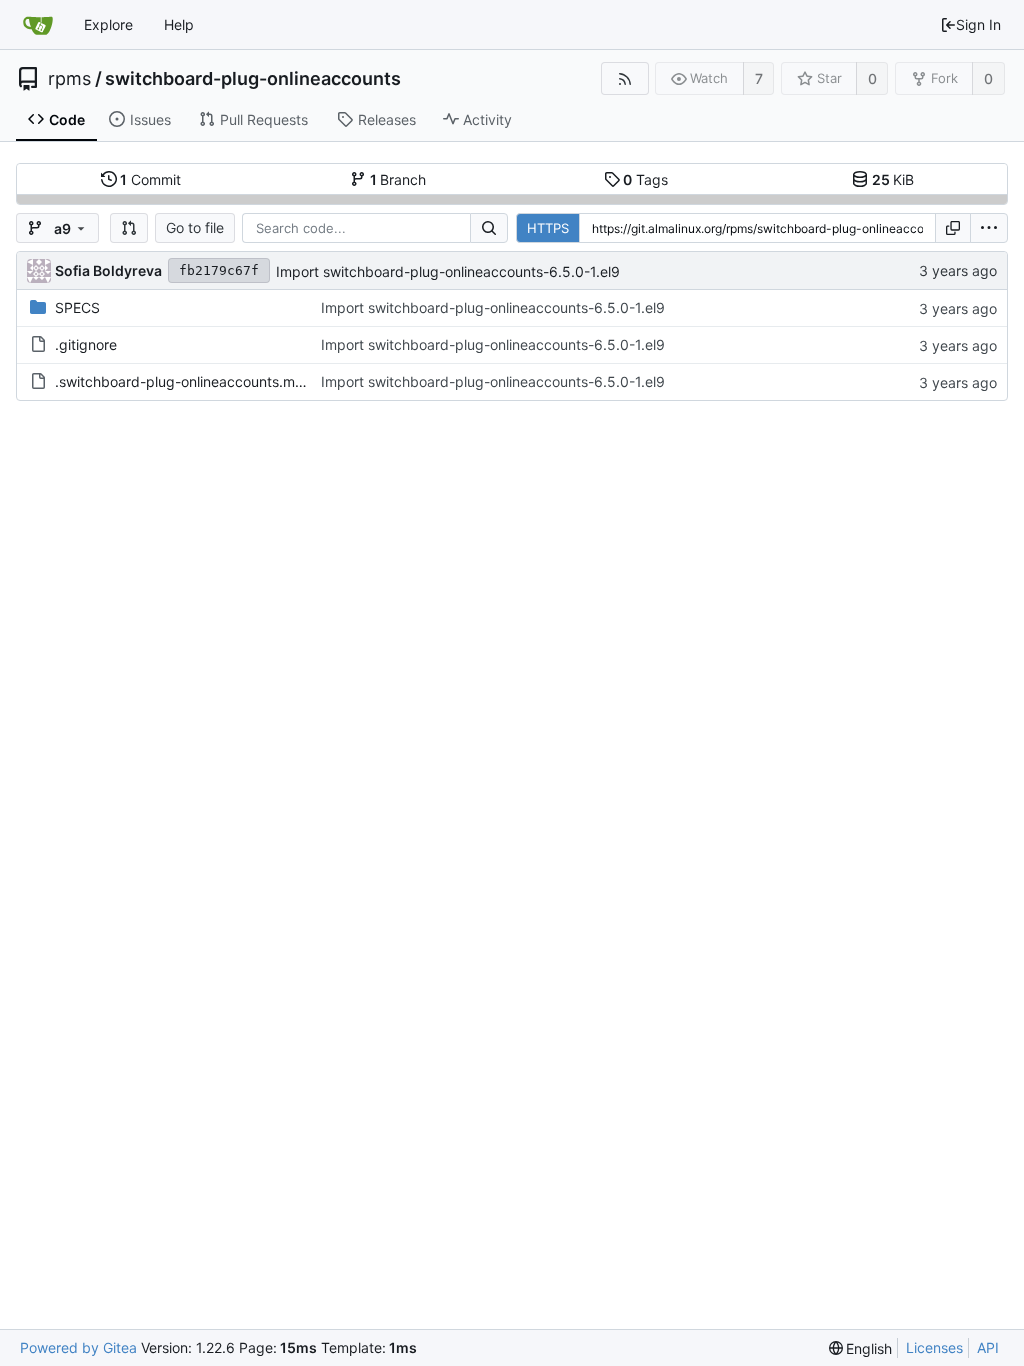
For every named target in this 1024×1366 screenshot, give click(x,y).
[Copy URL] (953, 228)
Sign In (978, 24)
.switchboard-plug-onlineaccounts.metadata (200, 381)
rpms (69, 79)
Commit (150, 179)
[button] (129, 228)
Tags (645, 179)
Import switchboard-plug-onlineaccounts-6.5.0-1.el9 (448, 271)
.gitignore (86, 344)
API (988, 1347)
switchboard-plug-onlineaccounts (253, 79)
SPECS (77, 307)
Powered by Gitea (78, 1347)
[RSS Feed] (624, 78)
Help (179, 24)
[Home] (38, 25)
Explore (108, 24)
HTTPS (548, 228)
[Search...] (489, 228)
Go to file (195, 227)
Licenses (934, 1347)
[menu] (989, 228)
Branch (398, 179)
